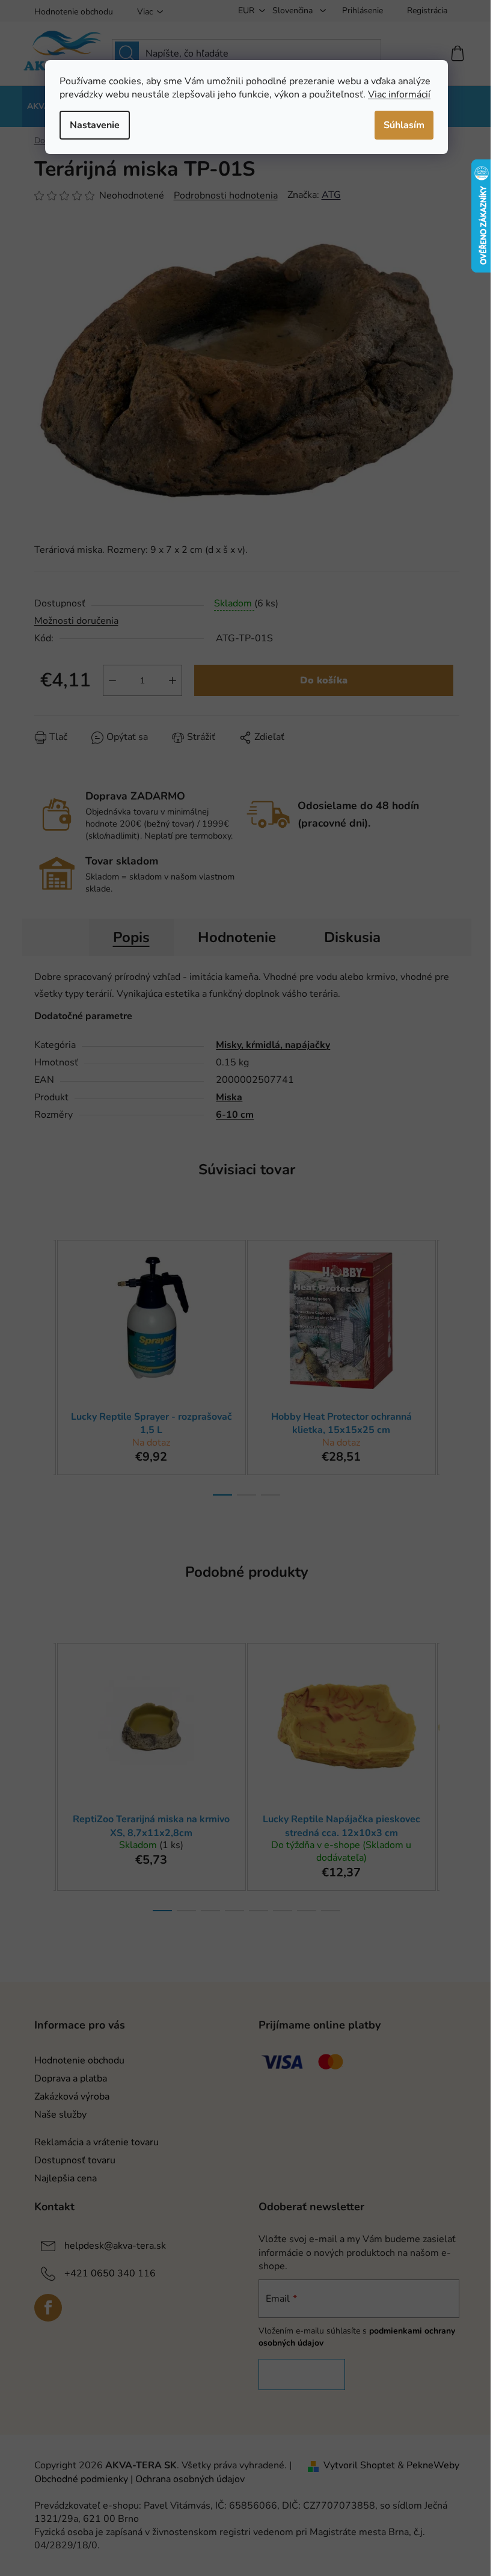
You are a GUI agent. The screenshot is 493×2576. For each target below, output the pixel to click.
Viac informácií (399, 94)
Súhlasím (404, 125)
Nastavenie (95, 125)
